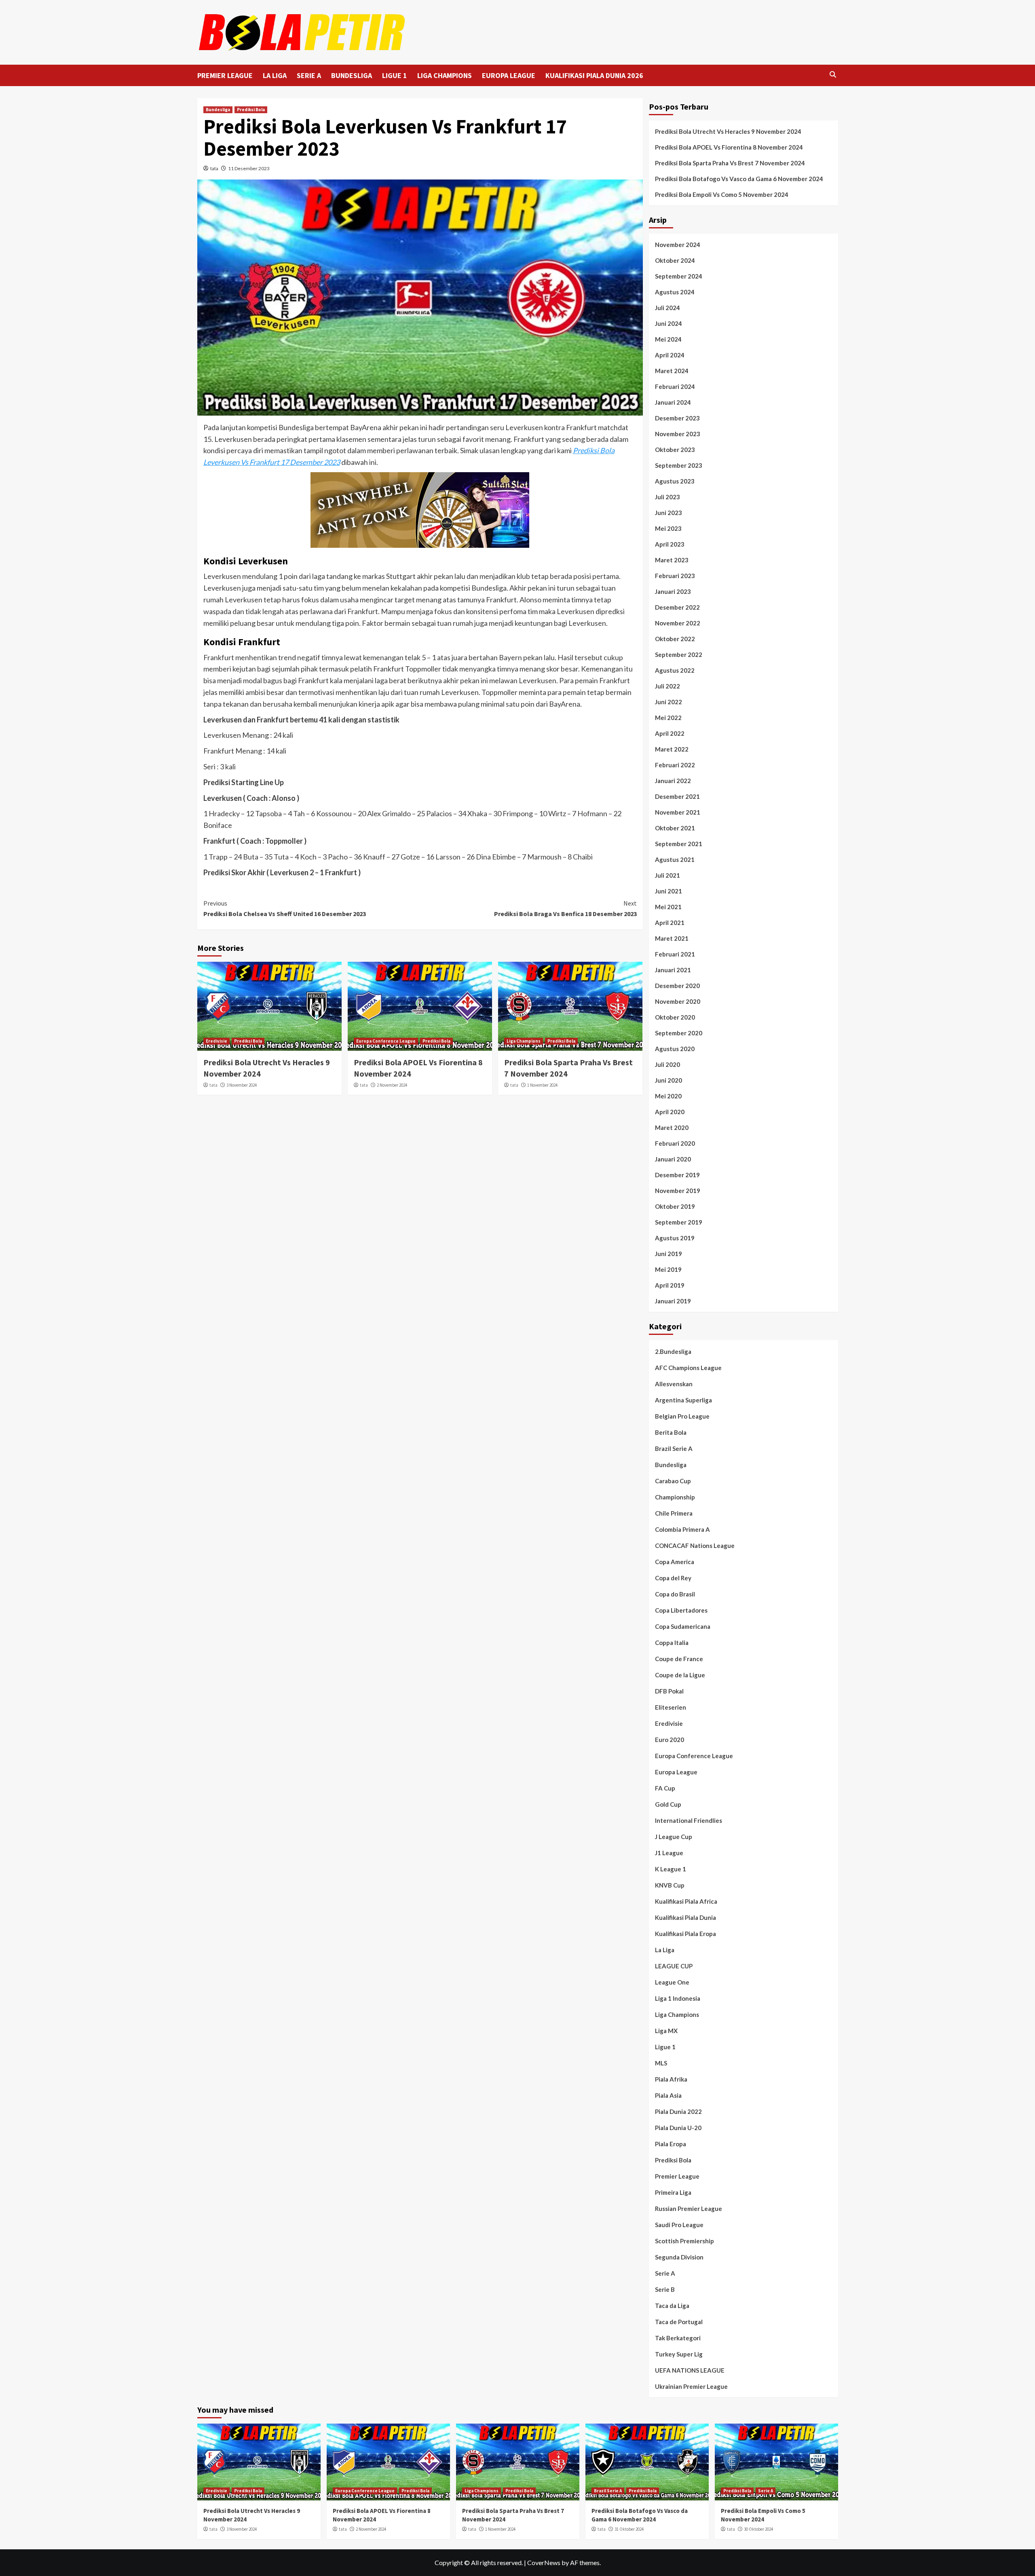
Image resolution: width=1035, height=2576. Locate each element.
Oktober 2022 (675, 639)
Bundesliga (218, 110)
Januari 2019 (673, 1301)
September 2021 (679, 844)
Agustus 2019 (675, 1238)
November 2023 (678, 434)
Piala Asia (668, 2095)
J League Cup (674, 1837)
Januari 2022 (673, 781)
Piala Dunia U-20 (678, 2128)
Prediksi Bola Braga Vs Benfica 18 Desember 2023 (565, 908)
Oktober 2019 (675, 1206)
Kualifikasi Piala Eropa (685, 1934)
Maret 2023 (672, 560)
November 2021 (678, 812)
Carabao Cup (673, 1481)
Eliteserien (671, 1707)
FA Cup (665, 1788)
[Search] (833, 75)
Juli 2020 (667, 1064)
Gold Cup (668, 1804)
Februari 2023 (675, 576)
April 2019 (670, 1285)
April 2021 (670, 923)
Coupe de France (679, 1659)
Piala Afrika (671, 2079)
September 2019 (679, 1222)
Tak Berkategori (678, 2338)
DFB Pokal (669, 1691)
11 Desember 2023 (249, 168)
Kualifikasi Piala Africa (686, 1901)
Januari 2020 (673, 1159)
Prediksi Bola (251, 110)
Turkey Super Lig (679, 2354)
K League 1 (671, 1869)
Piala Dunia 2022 (678, 2111)
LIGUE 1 (395, 75)
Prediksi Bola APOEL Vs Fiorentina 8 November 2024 (729, 147)
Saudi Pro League (679, 2225)
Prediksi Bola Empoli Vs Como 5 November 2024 (722, 194)
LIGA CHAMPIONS (445, 75)
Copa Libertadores (681, 1610)
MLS (661, 2063)
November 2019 (678, 1191)
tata (214, 168)
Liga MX (666, 2031)
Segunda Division (679, 2257)
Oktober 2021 (675, 828)
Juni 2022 (669, 702)
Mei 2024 (668, 339)
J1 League (669, 1853)
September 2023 (679, 465)
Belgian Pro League (682, 1416)
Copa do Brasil (675, 1594)
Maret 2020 (672, 1128)
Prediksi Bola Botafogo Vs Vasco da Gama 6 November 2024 (739, 179)
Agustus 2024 (675, 292)
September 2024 (679, 276)
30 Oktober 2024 (758, 2529)
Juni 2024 (669, 323)
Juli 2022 (667, 686)
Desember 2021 (677, 796)
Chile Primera (674, 1513)
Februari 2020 (675, 1143)
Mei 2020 (668, 1096)
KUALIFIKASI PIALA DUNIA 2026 (594, 75)
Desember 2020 (677, 986)
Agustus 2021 (675, 859)
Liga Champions (524, 1041)
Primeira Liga (673, 2192)
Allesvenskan (674, 1384)
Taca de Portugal (679, 2322)
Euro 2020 (670, 1740)
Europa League (676, 1772)
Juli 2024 (667, 308)
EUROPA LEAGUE (509, 75)
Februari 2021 (675, 954)
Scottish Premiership (684, 2241)
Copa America (675, 1562)
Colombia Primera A (682, 1529)
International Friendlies (689, 1820)
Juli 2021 (667, 875)
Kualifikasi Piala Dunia (685, 1917)
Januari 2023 (673, 591)
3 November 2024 (242, 1085)
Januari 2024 (673, 402)
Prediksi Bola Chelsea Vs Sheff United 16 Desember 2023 (285, 908)
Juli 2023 (667, 497)
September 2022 (679, 655)
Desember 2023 (677, 418)
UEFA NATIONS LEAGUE (690, 2370)
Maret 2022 (672, 749)
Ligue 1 (665, 2047)
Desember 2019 (677, 1175)
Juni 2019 (669, 1254)
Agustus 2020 (675, 1049)
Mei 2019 (668, 1269)
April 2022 (670, 733)
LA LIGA (275, 75)
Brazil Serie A (674, 1448)
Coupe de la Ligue (680, 1675)
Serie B (665, 2289)
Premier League (677, 2176)
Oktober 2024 (675, 260)
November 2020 (678, 1001)
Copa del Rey (673, 1578)
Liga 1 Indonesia (678, 1998)
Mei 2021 (668, 907)
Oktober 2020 (675, 1017)
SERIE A (309, 75)
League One (672, 1982)
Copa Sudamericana (683, 1626)
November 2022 (678, 623)
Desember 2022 (677, 607)
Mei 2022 (668, 718)
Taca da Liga (672, 2306)
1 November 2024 (542, 1085)
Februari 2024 (675, 386)
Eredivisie (217, 1041)
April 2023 (670, 544)
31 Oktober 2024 (629, 2529)
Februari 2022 (675, 765)
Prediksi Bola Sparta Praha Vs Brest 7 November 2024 (730, 163)
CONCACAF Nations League (695, 1546)
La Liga (665, 1950)
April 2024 (670, 355)
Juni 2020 (669, 1080)
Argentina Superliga (683, 1400)
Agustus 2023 (675, 481)
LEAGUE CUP (674, 1966)
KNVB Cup (670, 1885)
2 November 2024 (392, 1085)
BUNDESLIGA (352, 75)
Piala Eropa (671, 2144)
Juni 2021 (669, 891)
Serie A (665, 2273)
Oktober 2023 (675, 450)
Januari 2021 (673, 970)
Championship (675, 1497)
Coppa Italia (672, 1643)
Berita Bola (671, 1432)
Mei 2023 (668, 528)
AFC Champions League (688, 1368)
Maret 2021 (672, 938)
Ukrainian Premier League (691, 2386)
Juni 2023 (669, 513)
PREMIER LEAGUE (225, 75)
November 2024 (678, 245)
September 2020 (679, 1033)
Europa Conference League (386, 1041)
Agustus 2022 (675, 670)
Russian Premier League (689, 2209)
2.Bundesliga (673, 1351)
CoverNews (544, 2562)
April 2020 (670, 1112)
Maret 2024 (672, 371)
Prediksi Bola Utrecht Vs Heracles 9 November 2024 (728, 131)
